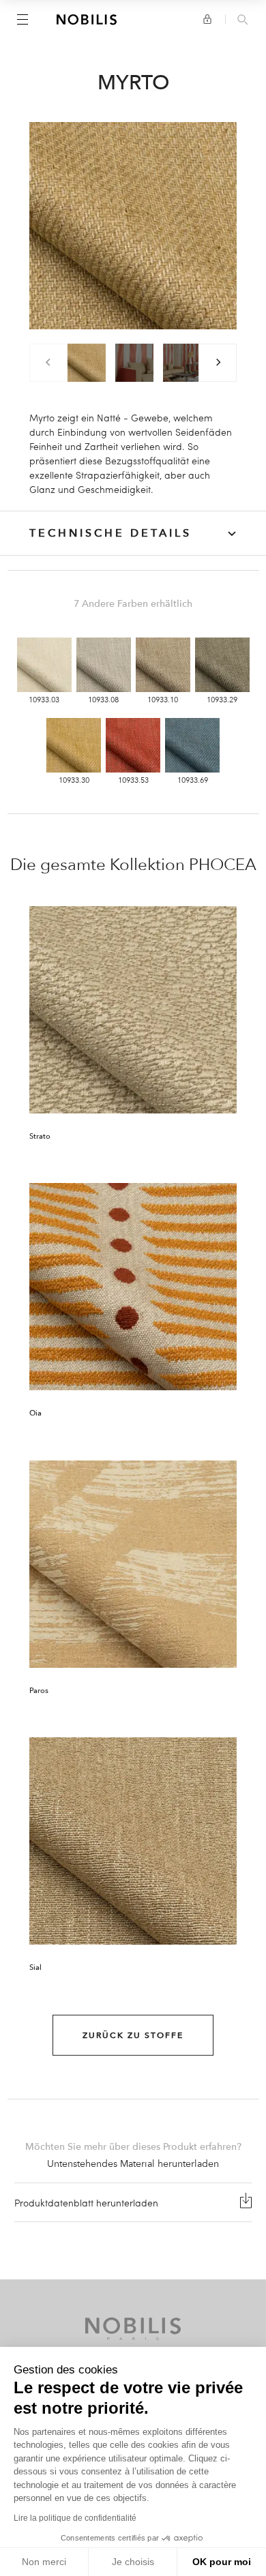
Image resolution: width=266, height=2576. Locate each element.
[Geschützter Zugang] (207, 19)
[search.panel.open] (242, 20)
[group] (87, 363)
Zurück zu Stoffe (133, 2035)
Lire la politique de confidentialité (75, 2518)
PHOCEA (223, 865)
